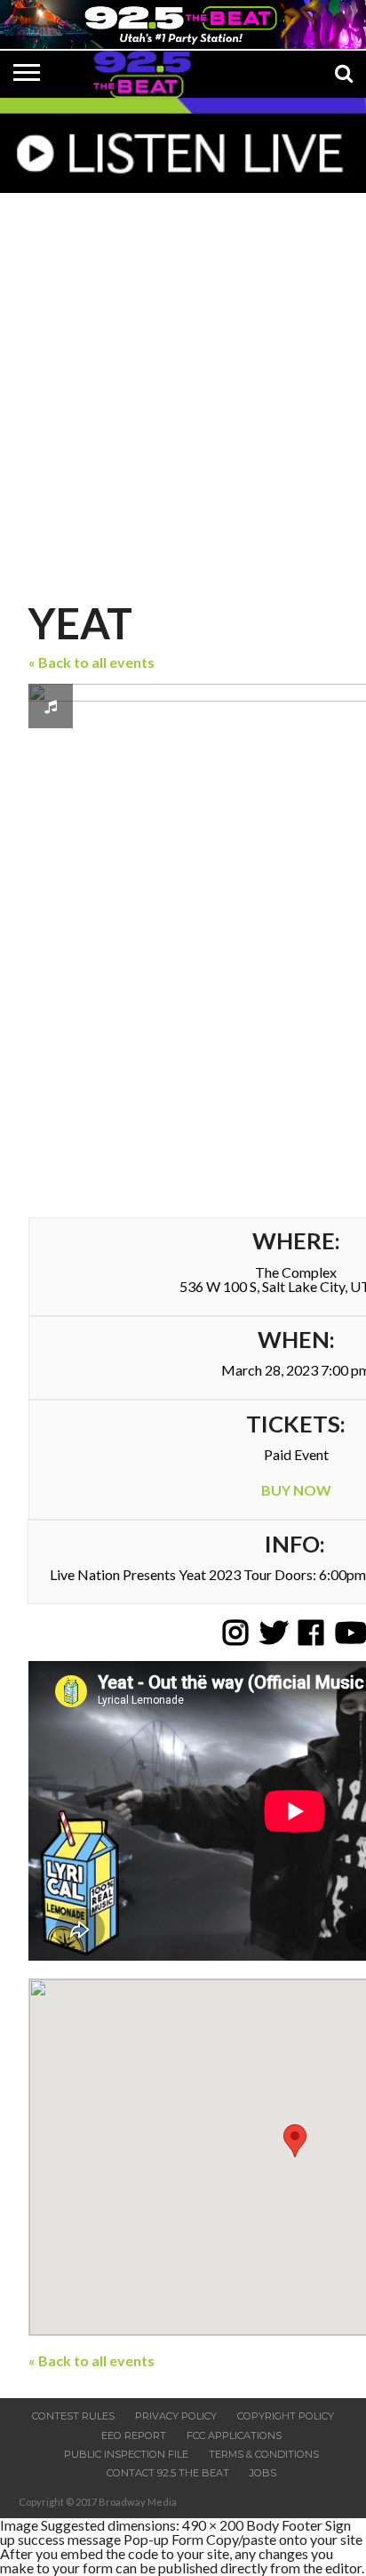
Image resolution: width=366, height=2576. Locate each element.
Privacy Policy (176, 2416)
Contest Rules (73, 2416)
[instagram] (235, 1633)
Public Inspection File (126, 2454)
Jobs (263, 2473)
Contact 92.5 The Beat (168, 2473)
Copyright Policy (286, 2416)
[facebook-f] (311, 1633)
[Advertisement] (183, 391)
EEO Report (134, 2436)
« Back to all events (91, 662)
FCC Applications (234, 2436)
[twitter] (273, 1633)
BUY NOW (296, 1490)
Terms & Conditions (264, 2454)
